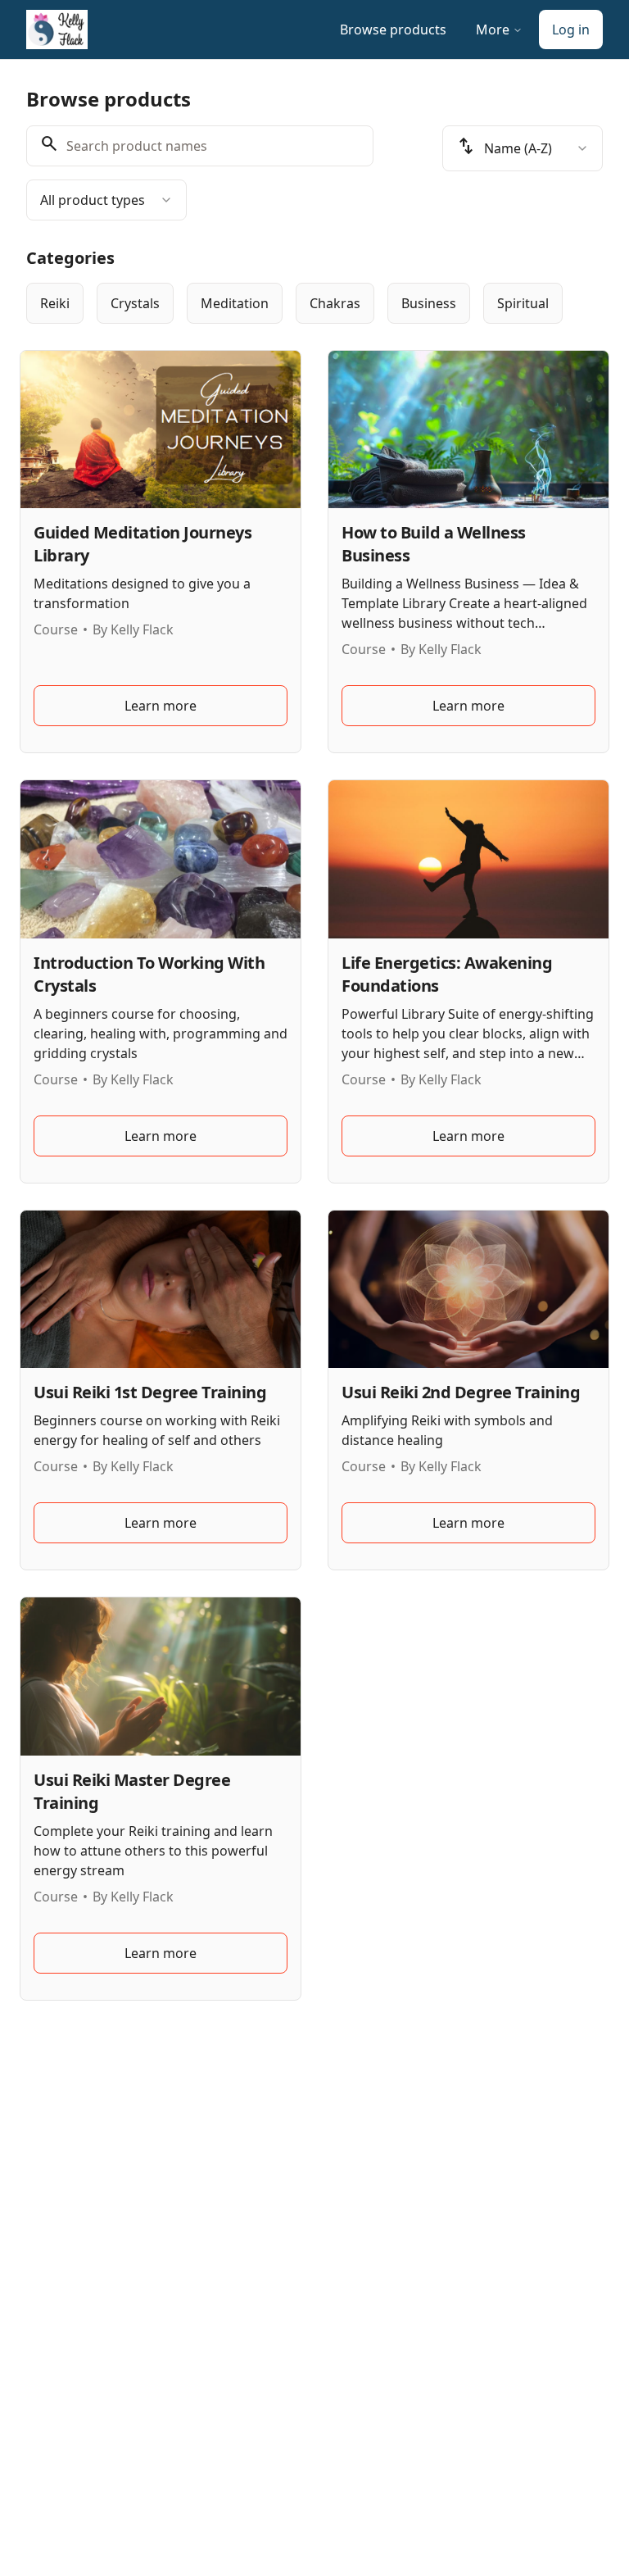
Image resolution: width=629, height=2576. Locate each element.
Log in (571, 30)
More (493, 30)
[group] (314, 303)
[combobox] (106, 200)
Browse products (393, 30)
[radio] (55, 303)
